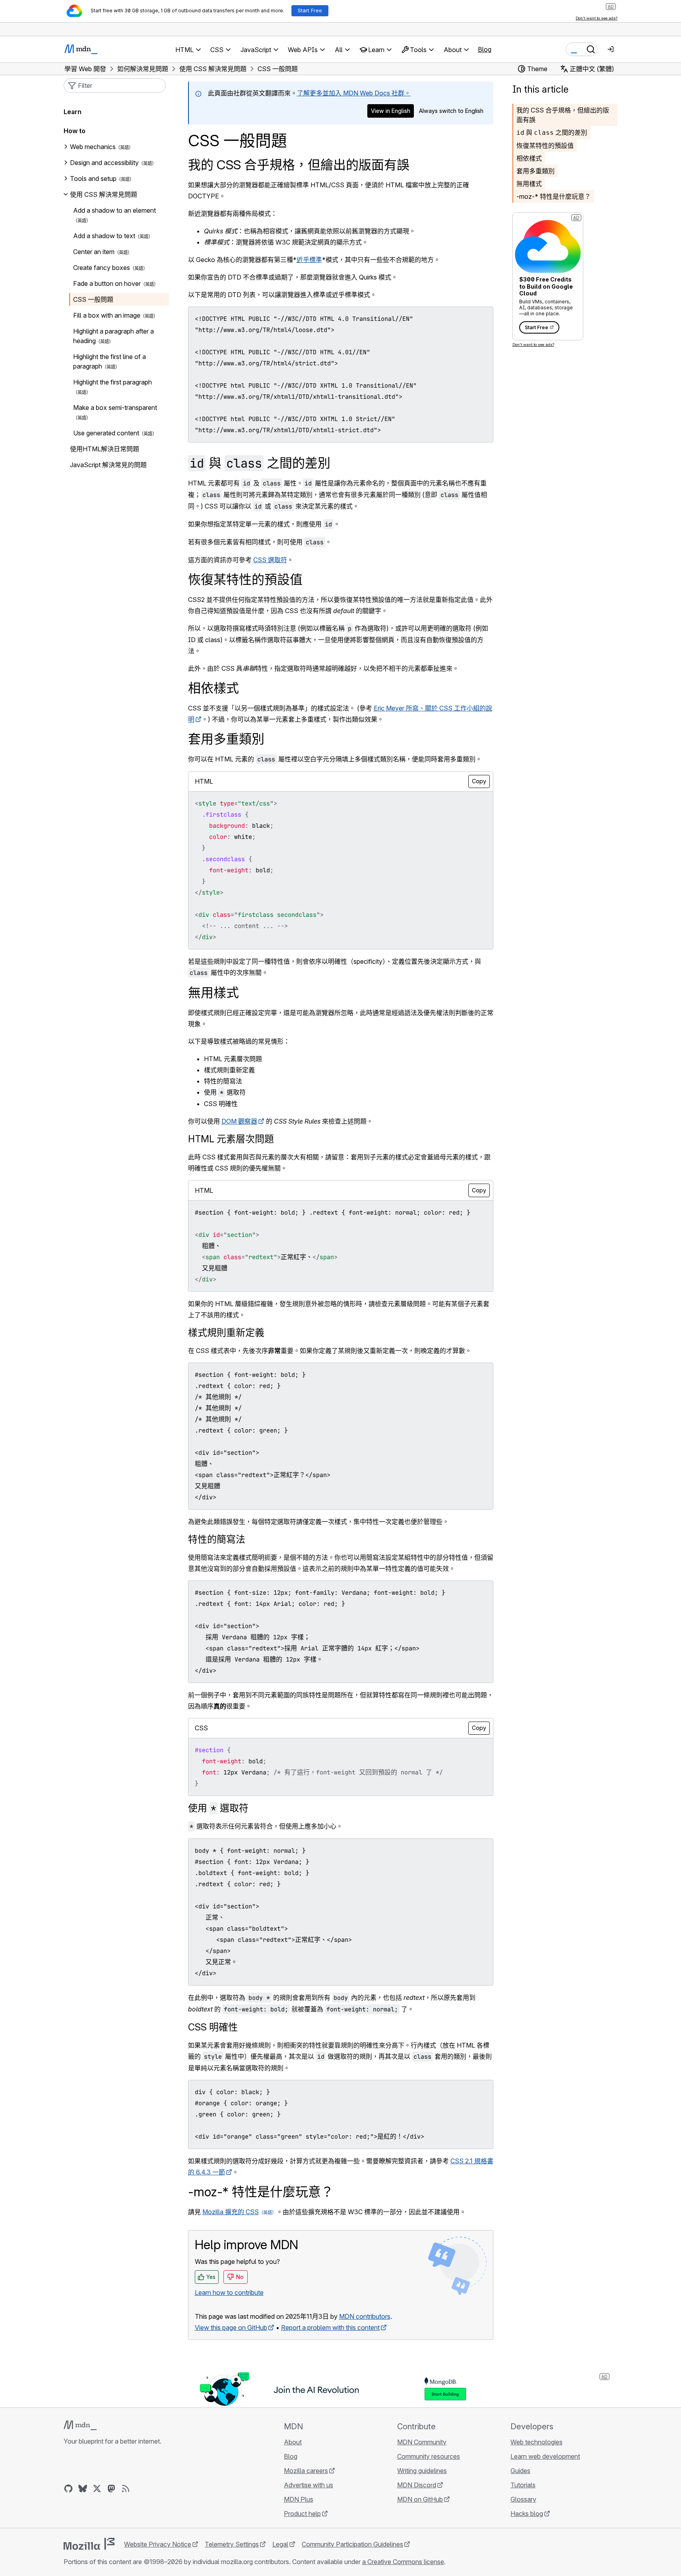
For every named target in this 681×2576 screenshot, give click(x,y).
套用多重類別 (535, 171)
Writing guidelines (422, 2471)
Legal (280, 2544)
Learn (73, 112)
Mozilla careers (306, 2471)
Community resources (429, 2456)
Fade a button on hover (107, 283)
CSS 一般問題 (93, 299)
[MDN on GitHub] (68, 2489)
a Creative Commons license (403, 2562)
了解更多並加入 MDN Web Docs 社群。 (354, 93)
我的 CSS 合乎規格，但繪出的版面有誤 (299, 165)
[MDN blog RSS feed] (126, 2489)
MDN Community (422, 2442)
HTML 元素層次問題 (231, 1139)
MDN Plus (299, 2499)
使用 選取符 (218, 1808)
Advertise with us (308, 2485)
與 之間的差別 (552, 132)
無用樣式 (529, 184)
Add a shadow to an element (114, 210)
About (293, 2442)
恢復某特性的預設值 (545, 146)
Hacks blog (527, 2514)
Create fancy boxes (102, 268)
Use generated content (106, 433)
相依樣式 (529, 158)
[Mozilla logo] (89, 2544)
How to (75, 131)
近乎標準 (309, 260)
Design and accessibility (104, 163)
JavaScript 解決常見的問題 (108, 465)
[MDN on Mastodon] (111, 2489)
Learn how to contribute (229, 2293)
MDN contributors (365, 2316)
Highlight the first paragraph (113, 382)
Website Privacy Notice (158, 2544)
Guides (520, 2471)
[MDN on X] (97, 2489)
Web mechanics (93, 147)
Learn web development (545, 2456)
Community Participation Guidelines (352, 2544)
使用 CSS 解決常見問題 (104, 194)
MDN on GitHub (420, 2499)
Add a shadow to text (104, 236)
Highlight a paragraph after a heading (113, 336)
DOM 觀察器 (239, 1121)
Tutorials (523, 2485)
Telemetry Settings (232, 2544)
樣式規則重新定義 (226, 1333)
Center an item (94, 252)
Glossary (523, 2499)
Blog (485, 49)
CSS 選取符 (270, 560)
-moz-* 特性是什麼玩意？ (554, 196)
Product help (302, 2514)
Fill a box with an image (107, 315)
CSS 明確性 (213, 2027)
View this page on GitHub (231, 2328)
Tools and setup (93, 179)
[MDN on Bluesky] (83, 2489)
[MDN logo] (80, 2425)
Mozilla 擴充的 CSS (231, 2212)
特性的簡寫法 (217, 1539)
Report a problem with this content (330, 2328)
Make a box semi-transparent (115, 408)
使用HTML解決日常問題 (105, 449)
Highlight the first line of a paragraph (110, 361)
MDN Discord (417, 2485)
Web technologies (536, 2442)
